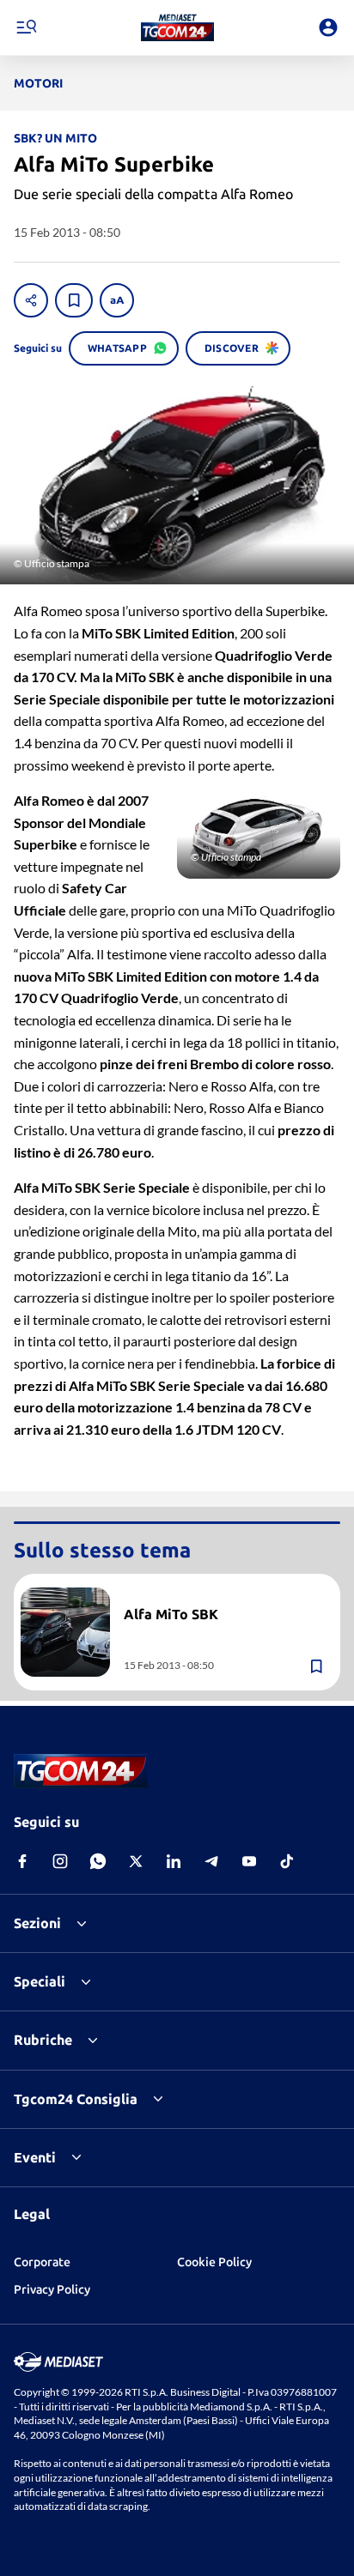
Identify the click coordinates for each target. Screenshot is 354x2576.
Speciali (40, 1981)
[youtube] (249, 1861)
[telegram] (211, 1861)
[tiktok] (287, 1861)
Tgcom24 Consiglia (76, 2099)
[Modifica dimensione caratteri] (117, 300)
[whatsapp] (98, 1861)
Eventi (35, 2157)
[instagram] (60, 1861)
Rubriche (43, 2040)
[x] (136, 1861)
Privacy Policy (52, 2289)
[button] (177, 27)
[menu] (26, 27)
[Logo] (177, 27)
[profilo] (328, 27)
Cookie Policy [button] (214, 2262)
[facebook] (22, 1861)
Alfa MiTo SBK (171, 1614)
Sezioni (37, 1923)
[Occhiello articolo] (225, 1594)
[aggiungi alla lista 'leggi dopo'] (74, 300)
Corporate (42, 2262)
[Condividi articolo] (31, 300)
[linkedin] (174, 1861)
